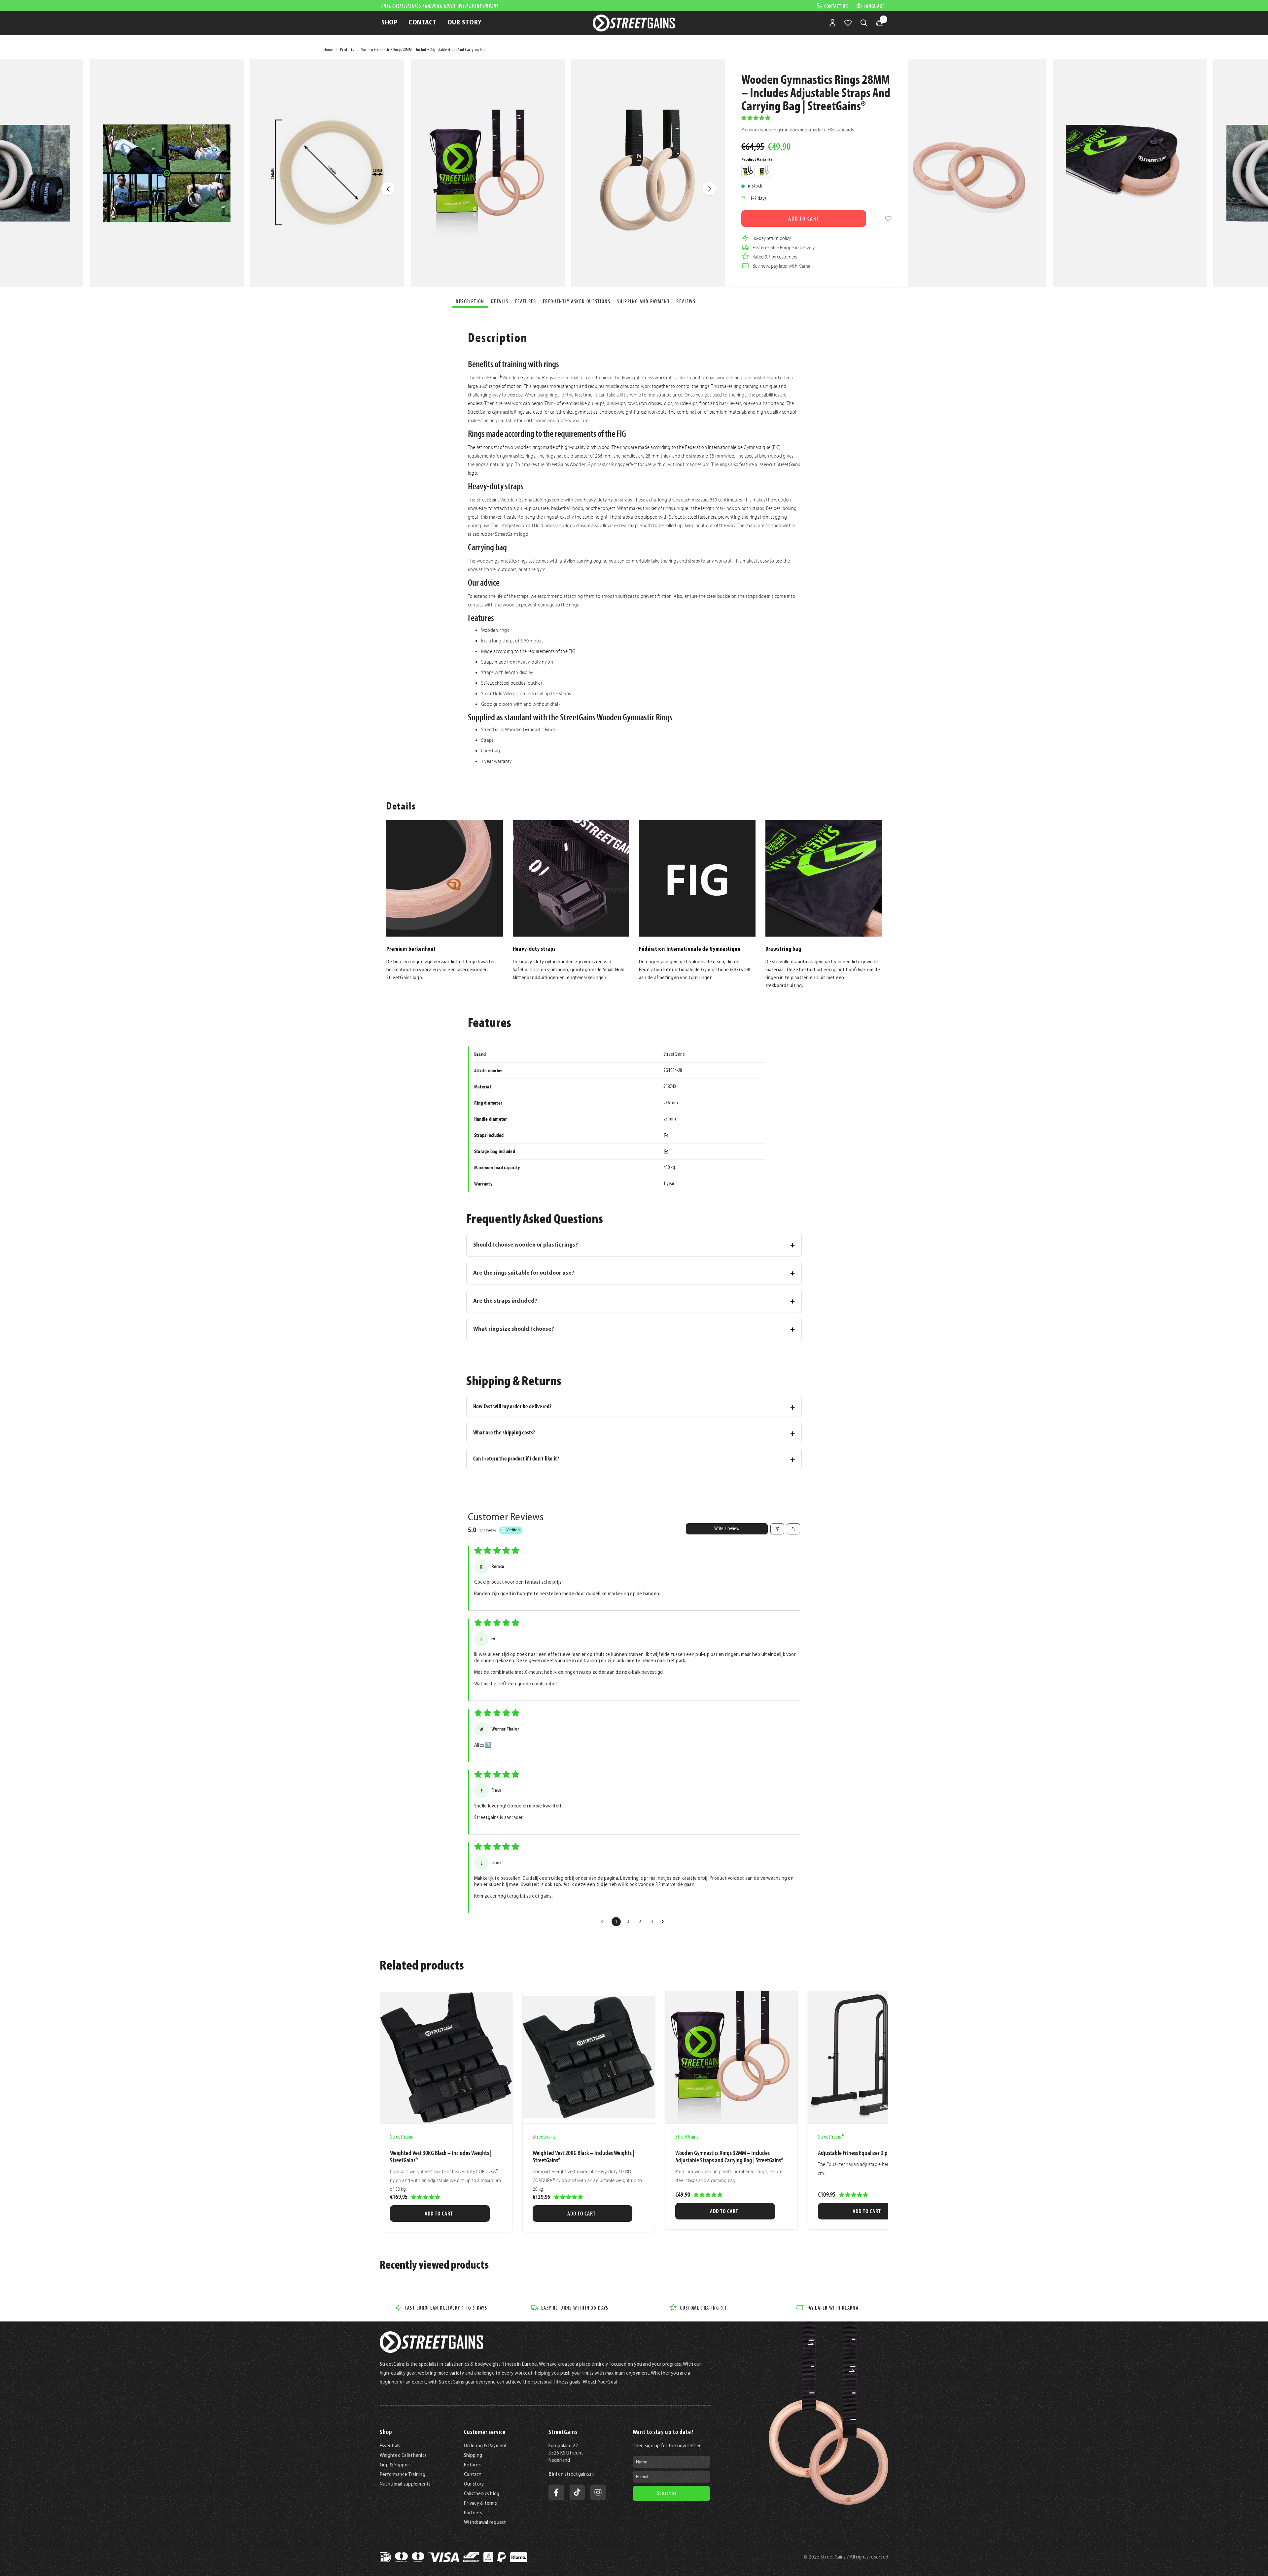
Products (347, 50)
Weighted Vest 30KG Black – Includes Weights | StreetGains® (441, 2156)
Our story (474, 2484)
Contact (473, 2475)
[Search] (864, 23)
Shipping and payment (643, 301)
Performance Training (403, 2475)
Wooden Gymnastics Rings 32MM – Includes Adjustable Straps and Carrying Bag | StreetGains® (729, 2156)
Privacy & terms (480, 2503)
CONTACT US (836, 6)
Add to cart (804, 218)
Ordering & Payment (485, 2446)
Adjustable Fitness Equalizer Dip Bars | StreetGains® (873, 2153)
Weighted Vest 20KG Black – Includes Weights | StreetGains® (583, 2156)
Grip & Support (395, 2465)
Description (470, 301)
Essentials (390, 2446)
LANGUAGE (874, 6)
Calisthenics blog (482, 2494)
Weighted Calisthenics (403, 2456)
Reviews (686, 301)
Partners (473, 2513)
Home (328, 50)
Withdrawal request (485, 2523)
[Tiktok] (577, 2492)
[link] (888, 219)
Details (500, 301)
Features (526, 301)
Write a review (727, 1529)
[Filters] (777, 1529)
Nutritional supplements (405, 2484)
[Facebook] (556, 2492)
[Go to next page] (664, 1922)
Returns (472, 2465)
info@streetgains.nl (573, 2474)
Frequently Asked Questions (577, 301)
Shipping (473, 2456)
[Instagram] (598, 2492)
